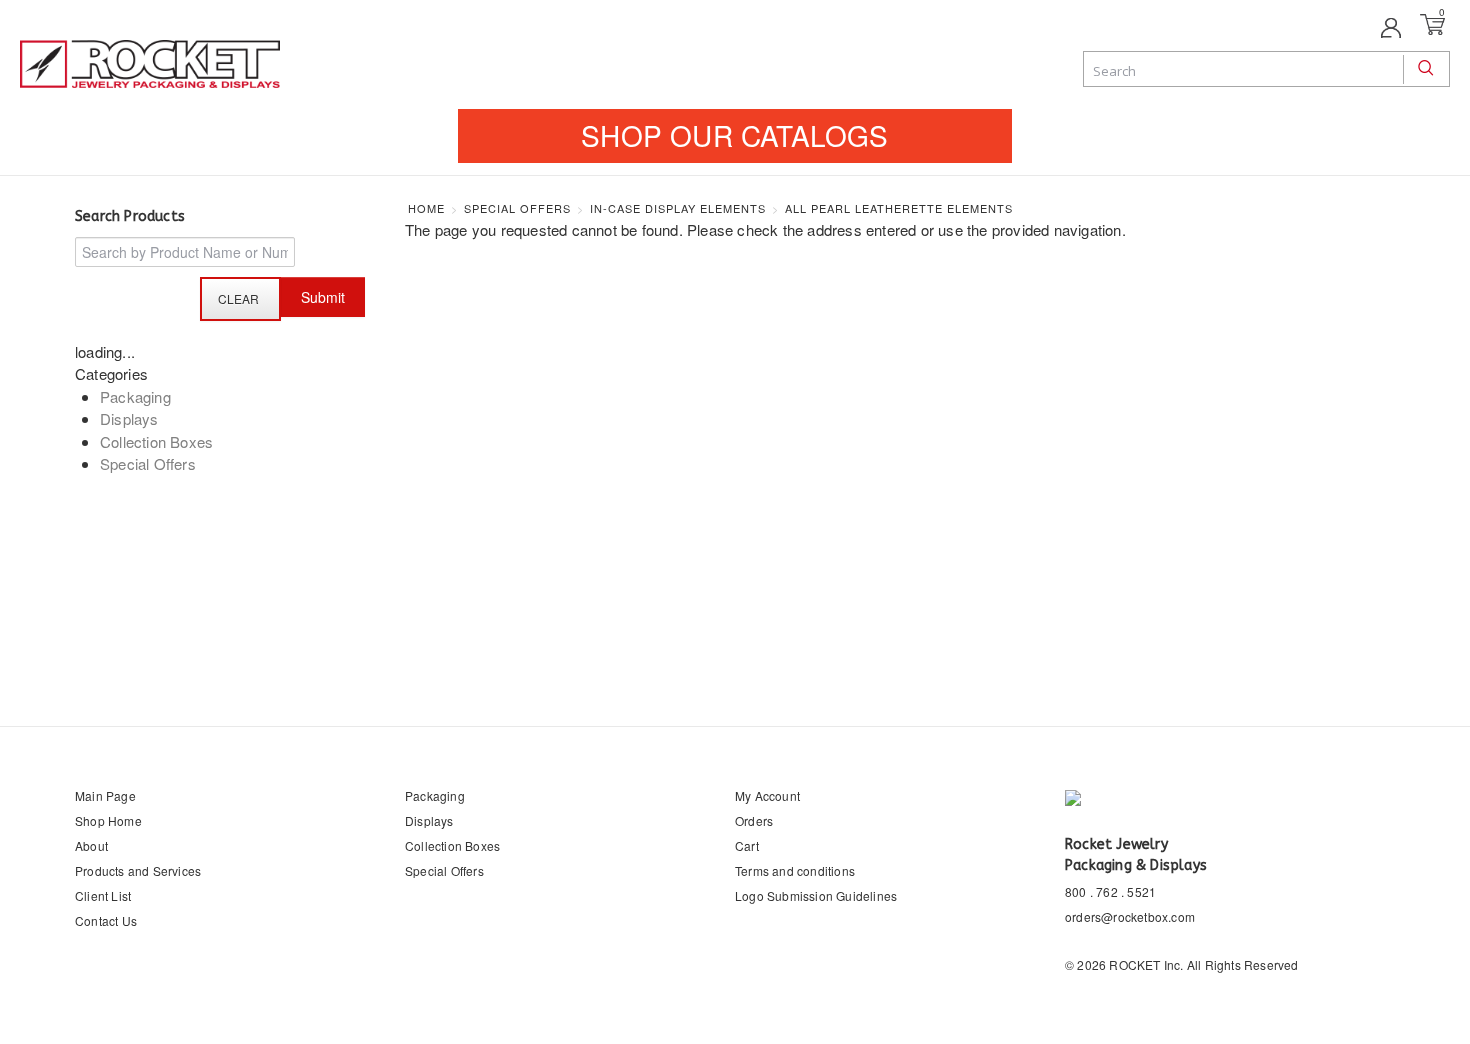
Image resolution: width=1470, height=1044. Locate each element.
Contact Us (106, 920)
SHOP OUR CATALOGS (734, 135)
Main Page (105, 795)
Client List (103, 895)
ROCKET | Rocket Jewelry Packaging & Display (150, 66)
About (91, 845)
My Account (767, 795)
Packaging (135, 396)
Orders (754, 820)
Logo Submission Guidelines (816, 895)
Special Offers (148, 463)
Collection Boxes (156, 441)
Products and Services (138, 870)
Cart (747, 845)
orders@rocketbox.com (1130, 916)
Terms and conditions (795, 870)
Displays (129, 418)
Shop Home (108, 820)
